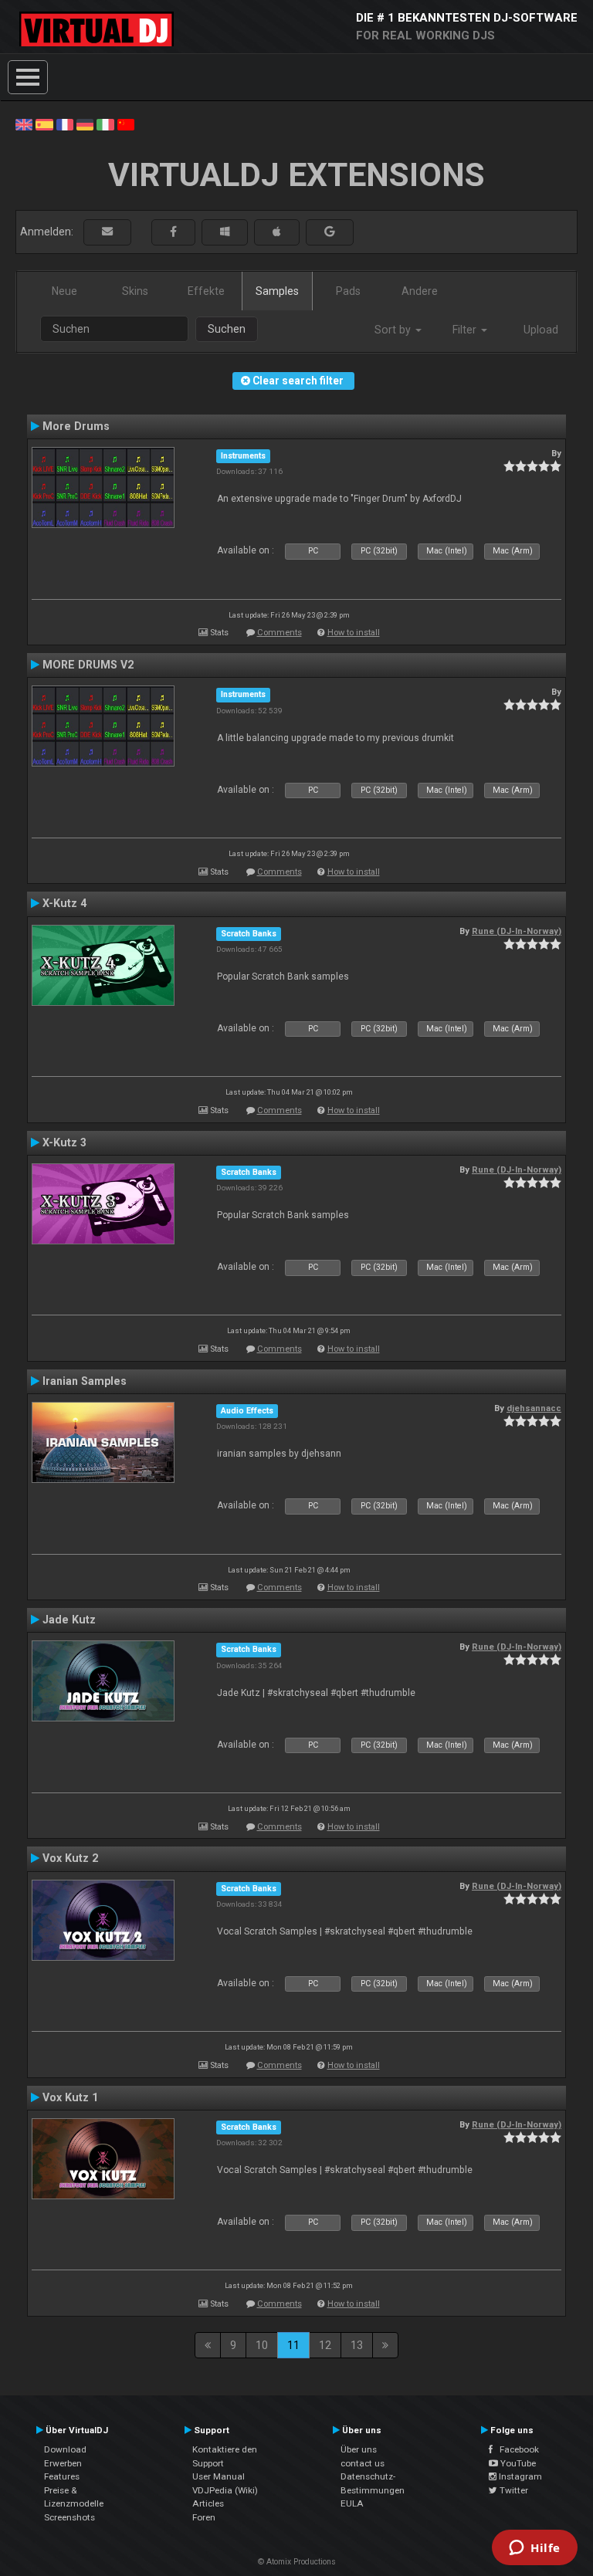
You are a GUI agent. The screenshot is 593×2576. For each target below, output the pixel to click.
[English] (24, 124)
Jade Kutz (69, 1620)
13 (357, 2345)
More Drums (76, 426)
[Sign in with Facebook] (173, 232)
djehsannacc (534, 1408)
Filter (466, 330)
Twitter (513, 2490)
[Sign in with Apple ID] (277, 232)
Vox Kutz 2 (70, 1858)
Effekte (206, 291)
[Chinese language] (126, 124)
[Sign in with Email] (107, 232)
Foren (204, 2517)
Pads (348, 291)
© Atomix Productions (297, 2562)
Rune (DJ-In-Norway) (517, 931)
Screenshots (69, 2517)
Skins (135, 291)
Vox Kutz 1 (70, 2097)
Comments (280, 633)
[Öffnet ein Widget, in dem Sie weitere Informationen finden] (535, 2549)
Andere (420, 291)
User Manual (219, 2476)
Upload (541, 330)
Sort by (394, 330)
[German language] (85, 124)
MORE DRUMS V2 (88, 665)
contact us (363, 2463)
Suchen (227, 329)
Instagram (519, 2476)
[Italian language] (105, 124)
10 (262, 2345)
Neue (64, 291)
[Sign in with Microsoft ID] (225, 232)
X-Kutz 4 (64, 903)
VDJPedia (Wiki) (225, 2490)
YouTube (517, 2463)
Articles (208, 2503)
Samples (277, 291)
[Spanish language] (44, 124)
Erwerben (63, 2463)
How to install (354, 633)
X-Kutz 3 (64, 1142)
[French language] (65, 124)
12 (325, 2345)
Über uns (359, 2449)
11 (293, 2345)
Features (62, 2476)
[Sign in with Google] (330, 232)
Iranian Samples (85, 1381)
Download (65, 2449)
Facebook (516, 2449)
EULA (352, 2503)
